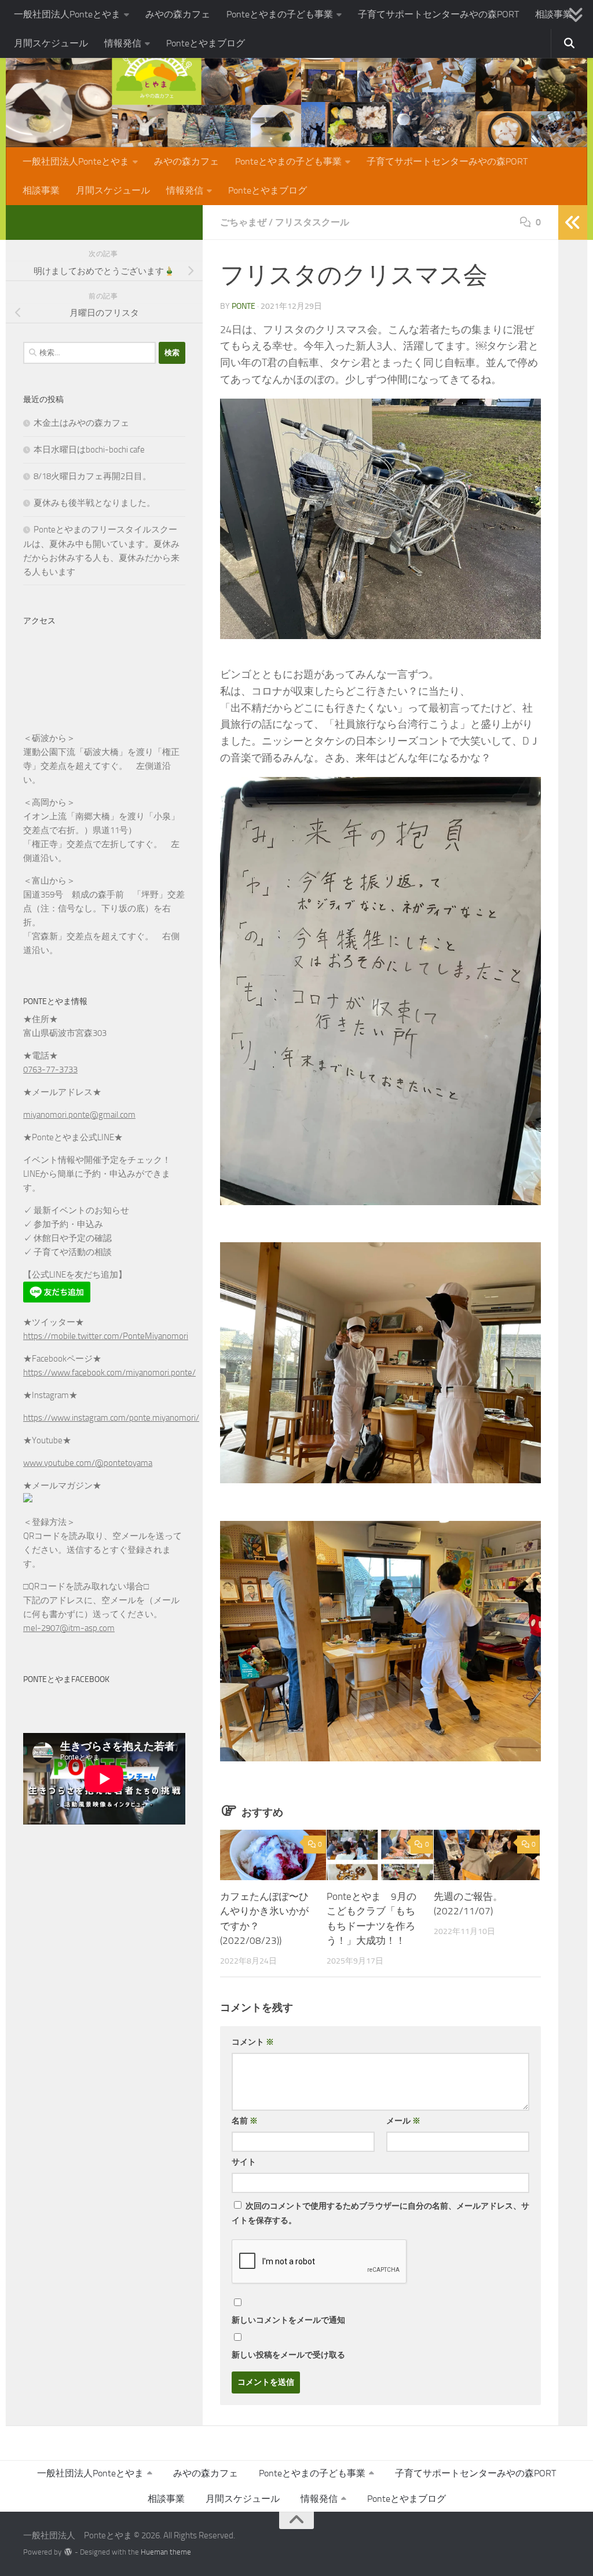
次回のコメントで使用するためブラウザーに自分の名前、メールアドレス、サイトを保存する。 (380, 2213)
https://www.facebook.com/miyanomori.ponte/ (109, 1373)
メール (403, 2121)
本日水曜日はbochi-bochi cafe (89, 450)
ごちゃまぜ (243, 222)
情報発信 (123, 43)
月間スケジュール (51, 43)
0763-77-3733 (50, 1070)
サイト (244, 2162)
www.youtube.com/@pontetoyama (88, 1463)
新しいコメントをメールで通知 (288, 2320)
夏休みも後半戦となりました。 (94, 503)
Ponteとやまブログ (206, 43)
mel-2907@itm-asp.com (69, 1628)
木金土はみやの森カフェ (81, 423)
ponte (244, 306)
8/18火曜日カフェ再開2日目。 (92, 476)
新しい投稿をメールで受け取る (288, 2355)
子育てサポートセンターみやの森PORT (438, 14)
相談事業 (554, 14)
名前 (245, 2121)
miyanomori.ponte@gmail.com (79, 1115)
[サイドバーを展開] (573, 222)
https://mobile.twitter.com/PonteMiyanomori (106, 1336)
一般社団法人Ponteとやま (67, 14)
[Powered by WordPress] (68, 2552)
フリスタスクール (312, 222)
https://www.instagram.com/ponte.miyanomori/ (111, 1418)
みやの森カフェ (178, 14)
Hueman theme (166, 2552)
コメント (253, 2042)
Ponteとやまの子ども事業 (280, 14)
